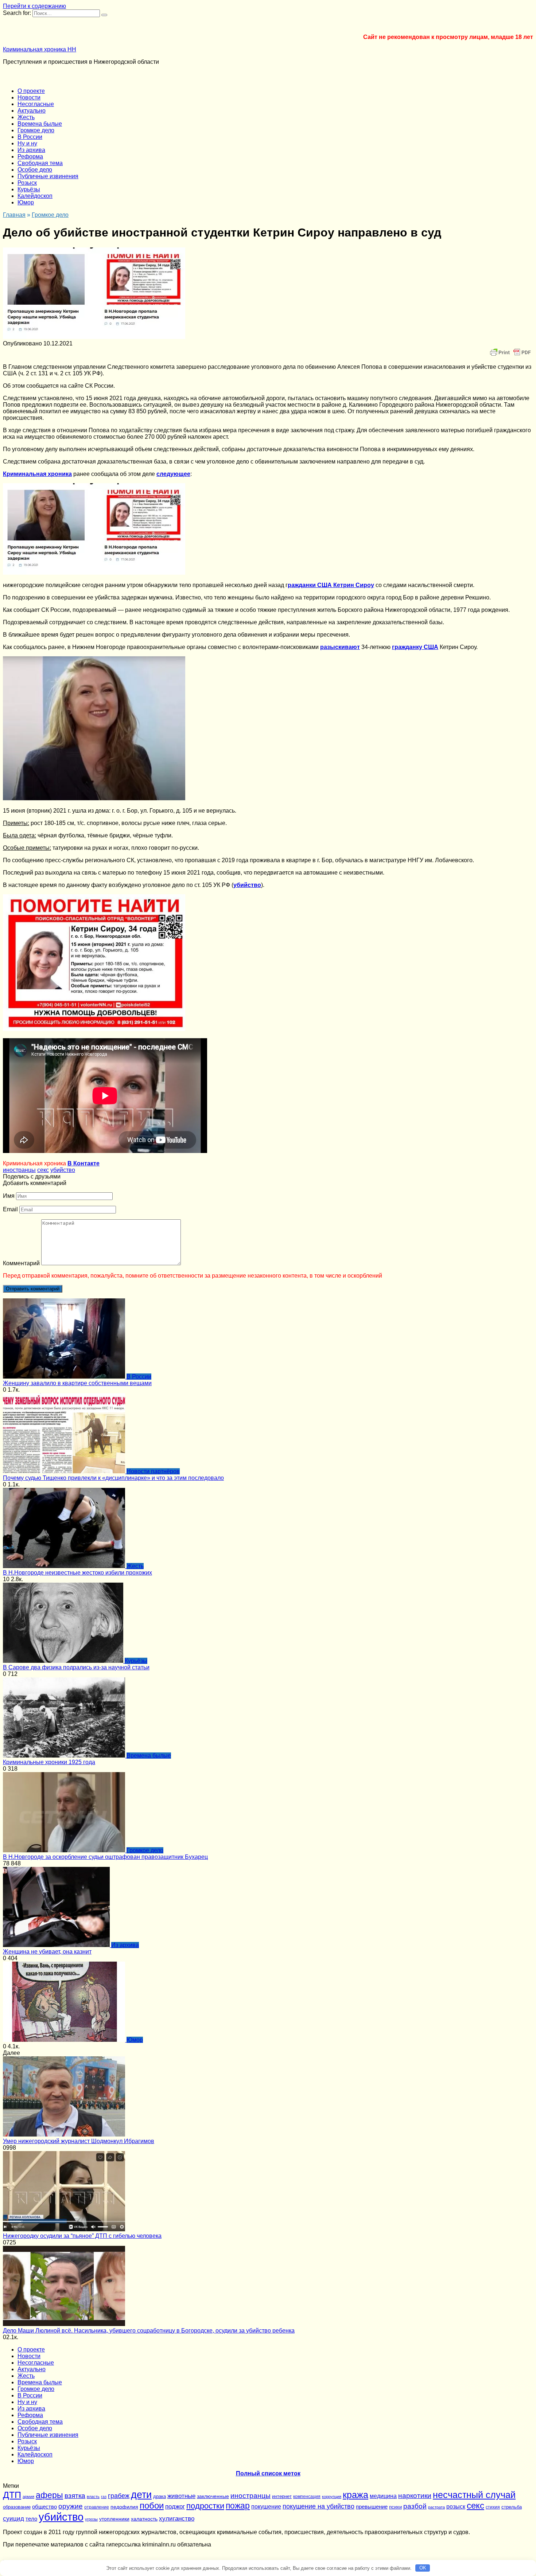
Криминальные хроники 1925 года (49, 1762)
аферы (49, 2495)
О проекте (31, 91)
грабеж (119, 2496)
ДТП (12, 2495)
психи (395, 2507)
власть (93, 2497)
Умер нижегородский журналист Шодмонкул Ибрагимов (79, 2141)
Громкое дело (36, 130)
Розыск (27, 183)
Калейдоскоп (35, 196)
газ (104, 2497)
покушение (266, 2506)
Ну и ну (27, 143)
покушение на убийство (319, 2506)
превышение (372, 2507)
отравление (97, 2507)
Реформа (30, 157)
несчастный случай (474, 2495)
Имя (9, 1196)
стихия (493, 2507)
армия (28, 2497)
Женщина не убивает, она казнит (47, 1952)
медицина (383, 2496)
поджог (175, 2507)
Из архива (31, 150)
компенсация (307, 2497)
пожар (238, 2506)
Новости (29, 97)
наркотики (415, 2496)
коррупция (332, 2497)
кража (356, 2495)
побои (152, 2505)
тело (31, 2519)
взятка (75, 2495)
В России (30, 137)
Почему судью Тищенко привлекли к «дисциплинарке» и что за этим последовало (113, 1478)
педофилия (124, 2507)
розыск (456, 2506)
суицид (13, 2518)
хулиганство (177, 2518)
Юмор (26, 202)
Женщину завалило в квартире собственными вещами (77, 1383)
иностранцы (19, 1170)
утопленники (114, 2519)
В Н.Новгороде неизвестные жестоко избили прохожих (77, 1573)
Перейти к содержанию (34, 6)
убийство (63, 1170)
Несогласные (36, 104)
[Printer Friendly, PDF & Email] (510, 352)
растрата (436, 2507)
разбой (415, 2506)
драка (160, 2496)
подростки (205, 2506)
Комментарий (21, 1263)
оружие (71, 2506)
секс (43, 1170)
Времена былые (40, 124)
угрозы (91, 2519)
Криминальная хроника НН (40, 49)
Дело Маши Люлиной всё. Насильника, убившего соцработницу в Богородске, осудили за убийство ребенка (149, 2331)
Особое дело (35, 170)
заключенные (213, 2496)
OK (423, 2568)
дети (141, 2495)
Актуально (32, 111)
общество (44, 2507)
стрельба (512, 2507)
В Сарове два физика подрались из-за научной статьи (76, 1667)
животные (181, 2496)
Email (10, 1209)
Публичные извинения (48, 176)
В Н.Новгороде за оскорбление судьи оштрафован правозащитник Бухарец (105, 1857)
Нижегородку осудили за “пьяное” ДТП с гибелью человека (82, 2236)
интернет (282, 2496)
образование (17, 2507)
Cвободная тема (40, 163)
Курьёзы (29, 189)
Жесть (26, 117)
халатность (144, 2519)
